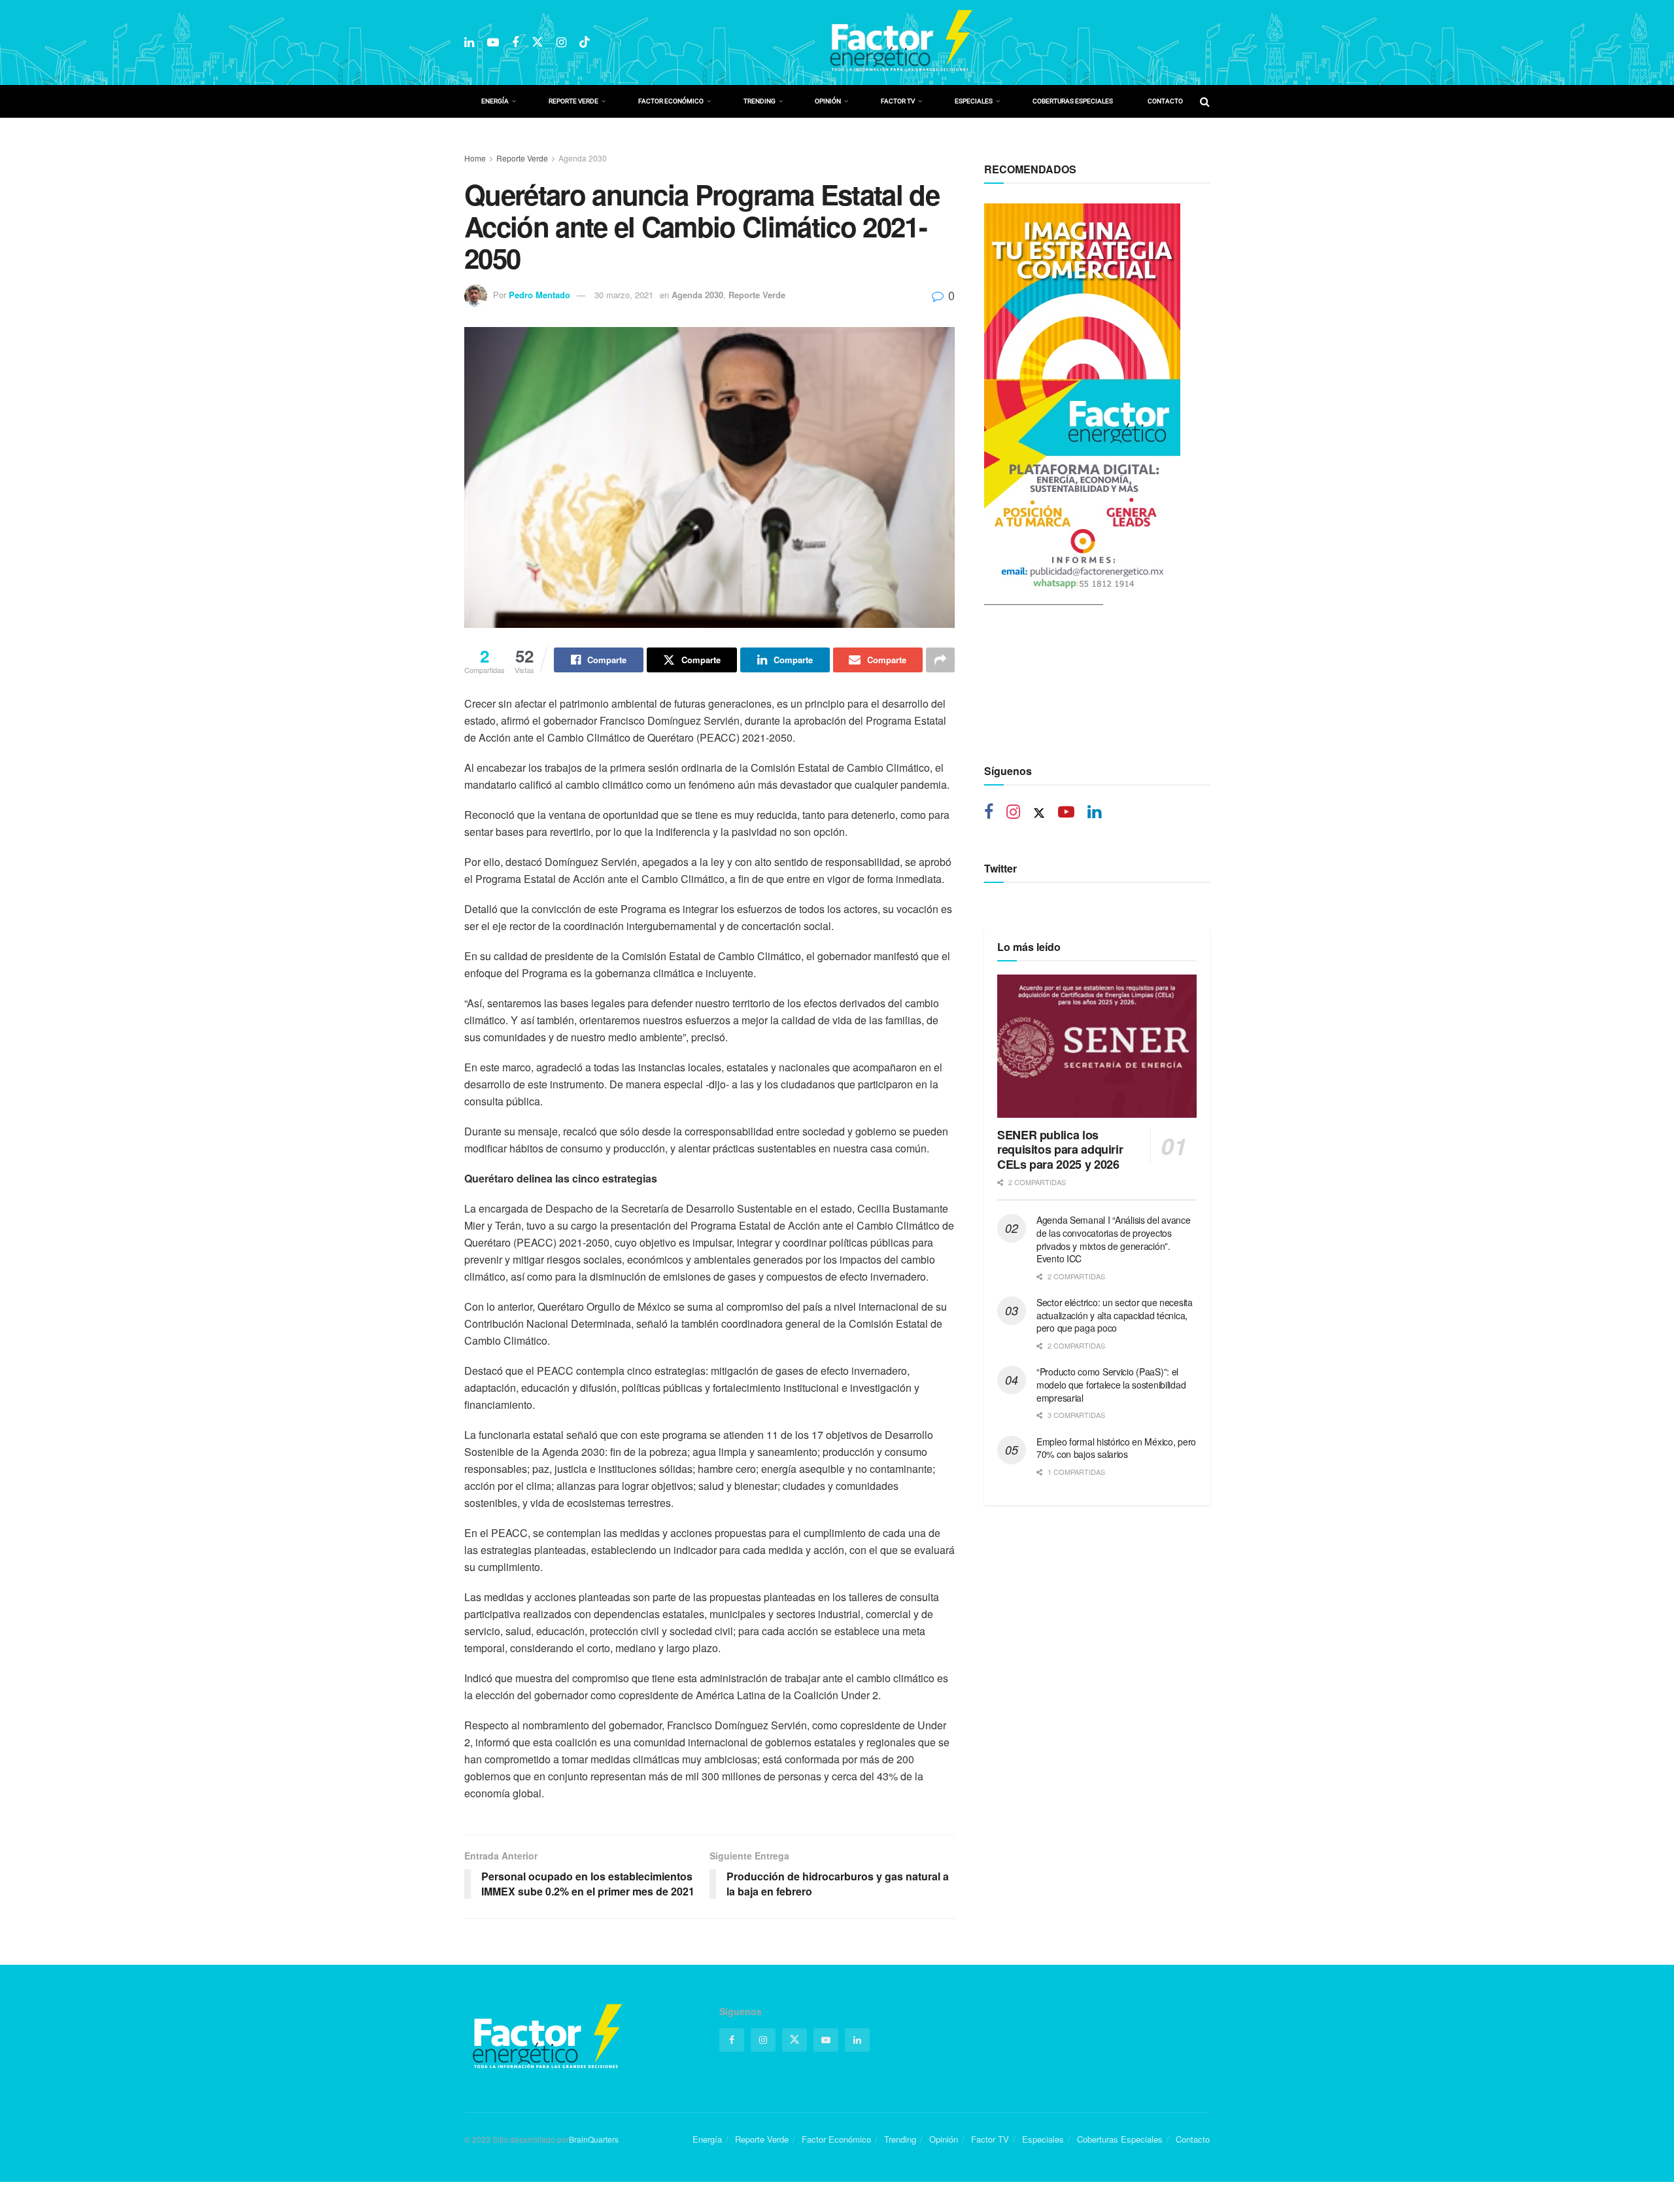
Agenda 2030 (583, 158)
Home (475, 158)
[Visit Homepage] (900, 43)
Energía (495, 101)
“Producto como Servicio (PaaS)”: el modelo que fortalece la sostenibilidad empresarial (1111, 1384)
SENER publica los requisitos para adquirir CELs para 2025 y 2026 (1060, 1149)
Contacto (1165, 101)
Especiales (974, 101)
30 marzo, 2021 (624, 295)
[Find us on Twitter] (538, 42)
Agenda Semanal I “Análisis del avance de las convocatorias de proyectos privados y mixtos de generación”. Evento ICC (1114, 1239)
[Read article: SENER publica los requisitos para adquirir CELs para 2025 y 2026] (1097, 1046)
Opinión (828, 101)
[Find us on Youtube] (493, 43)
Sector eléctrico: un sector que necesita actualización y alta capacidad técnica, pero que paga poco (1115, 1315)
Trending (760, 101)
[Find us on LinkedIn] (469, 43)
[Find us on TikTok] (585, 42)
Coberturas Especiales (1073, 101)
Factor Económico (671, 101)
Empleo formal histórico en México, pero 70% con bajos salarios (1116, 1448)
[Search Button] (1205, 101)
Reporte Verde (573, 101)
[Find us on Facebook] (515, 43)
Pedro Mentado (539, 295)
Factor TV (898, 101)
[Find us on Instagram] (561, 43)
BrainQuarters (594, 2139)
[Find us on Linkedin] (1094, 813)
